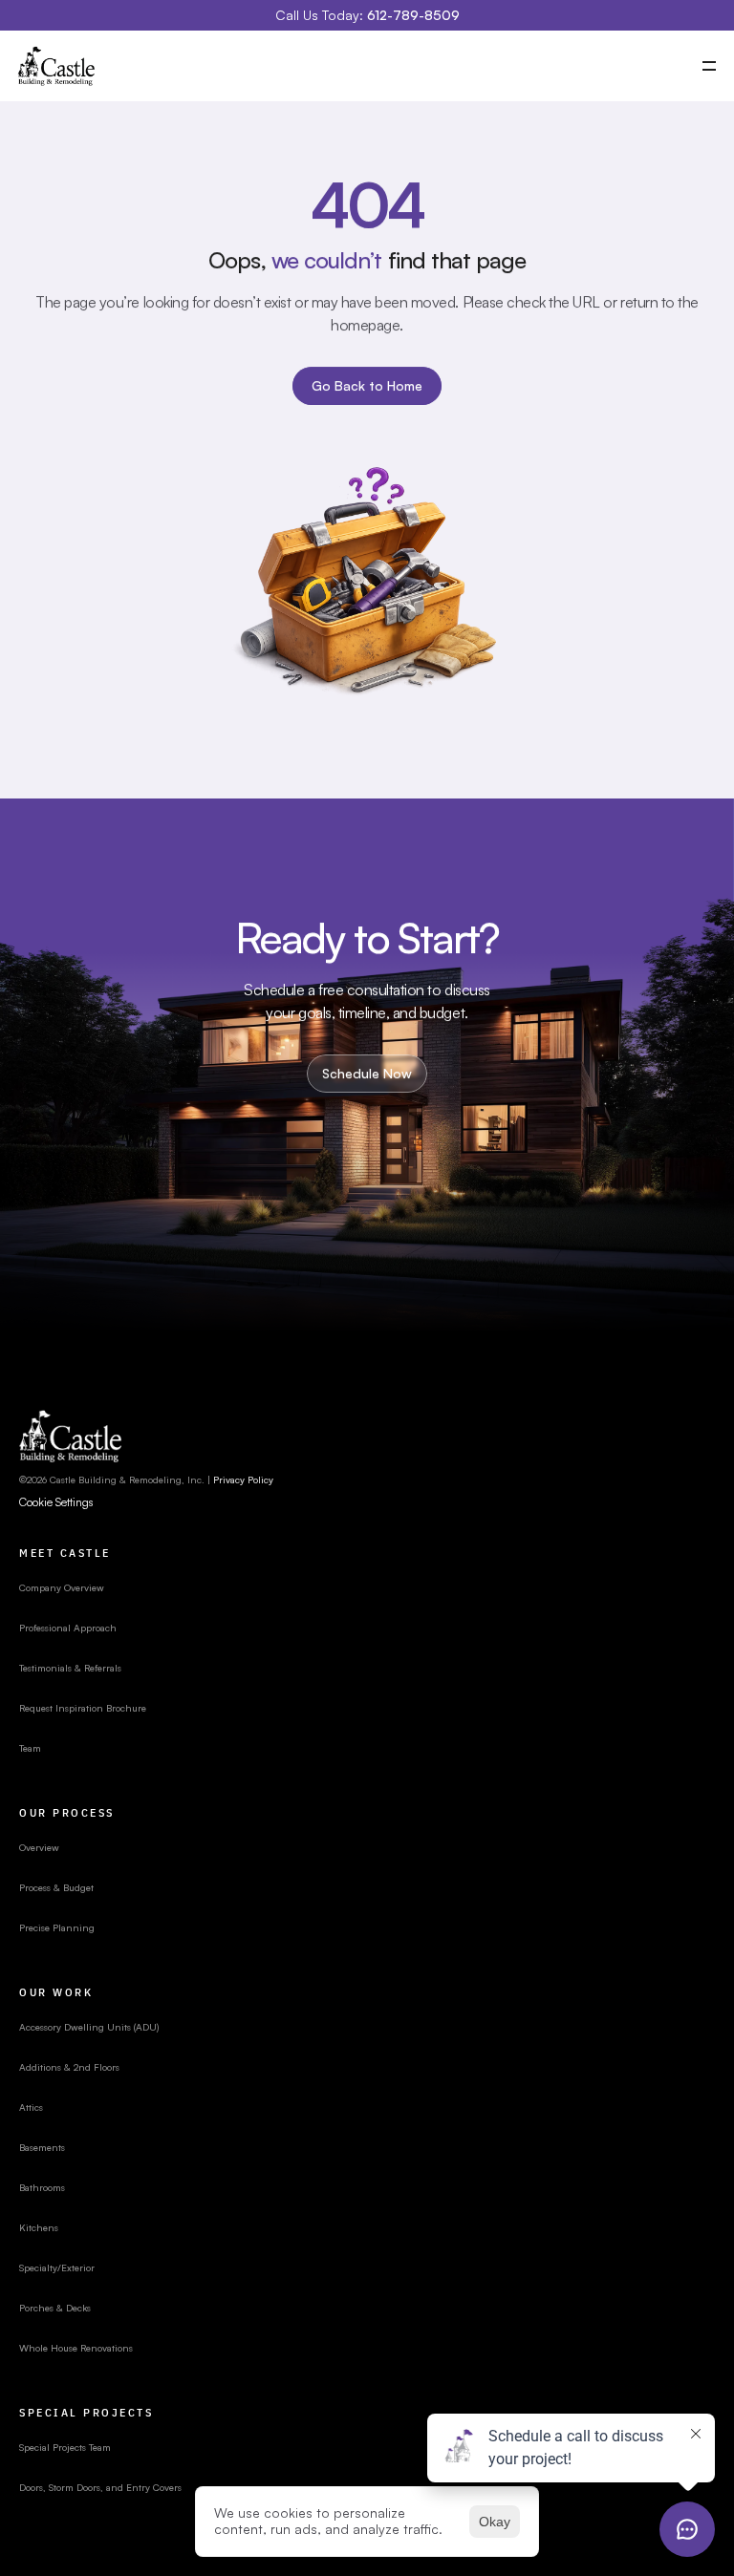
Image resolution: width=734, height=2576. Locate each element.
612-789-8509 (413, 15)
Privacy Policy (243, 1480)
